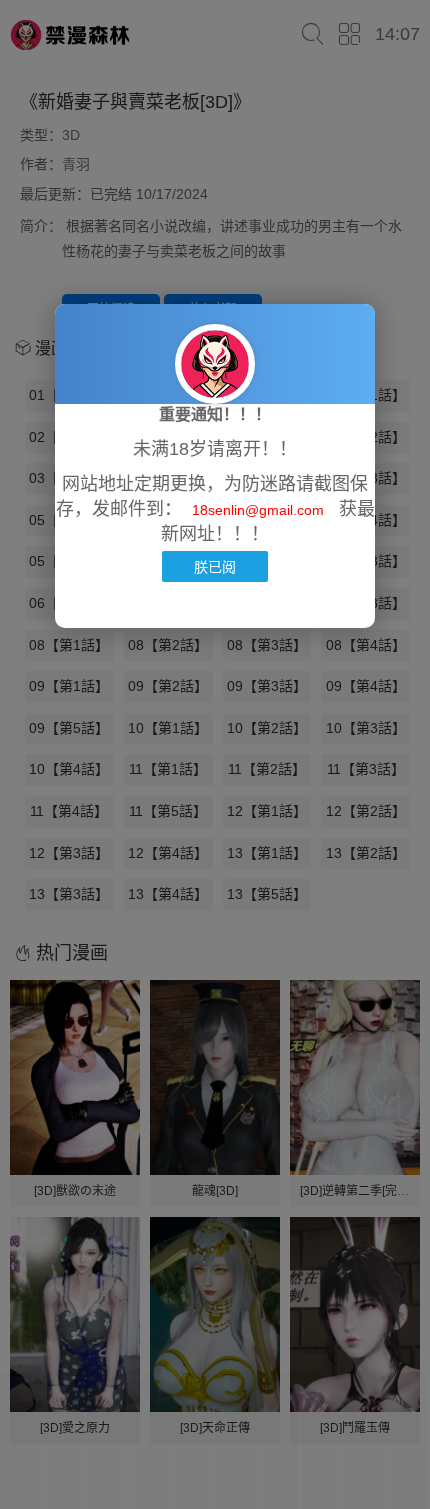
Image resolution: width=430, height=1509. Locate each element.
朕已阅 (215, 566)
